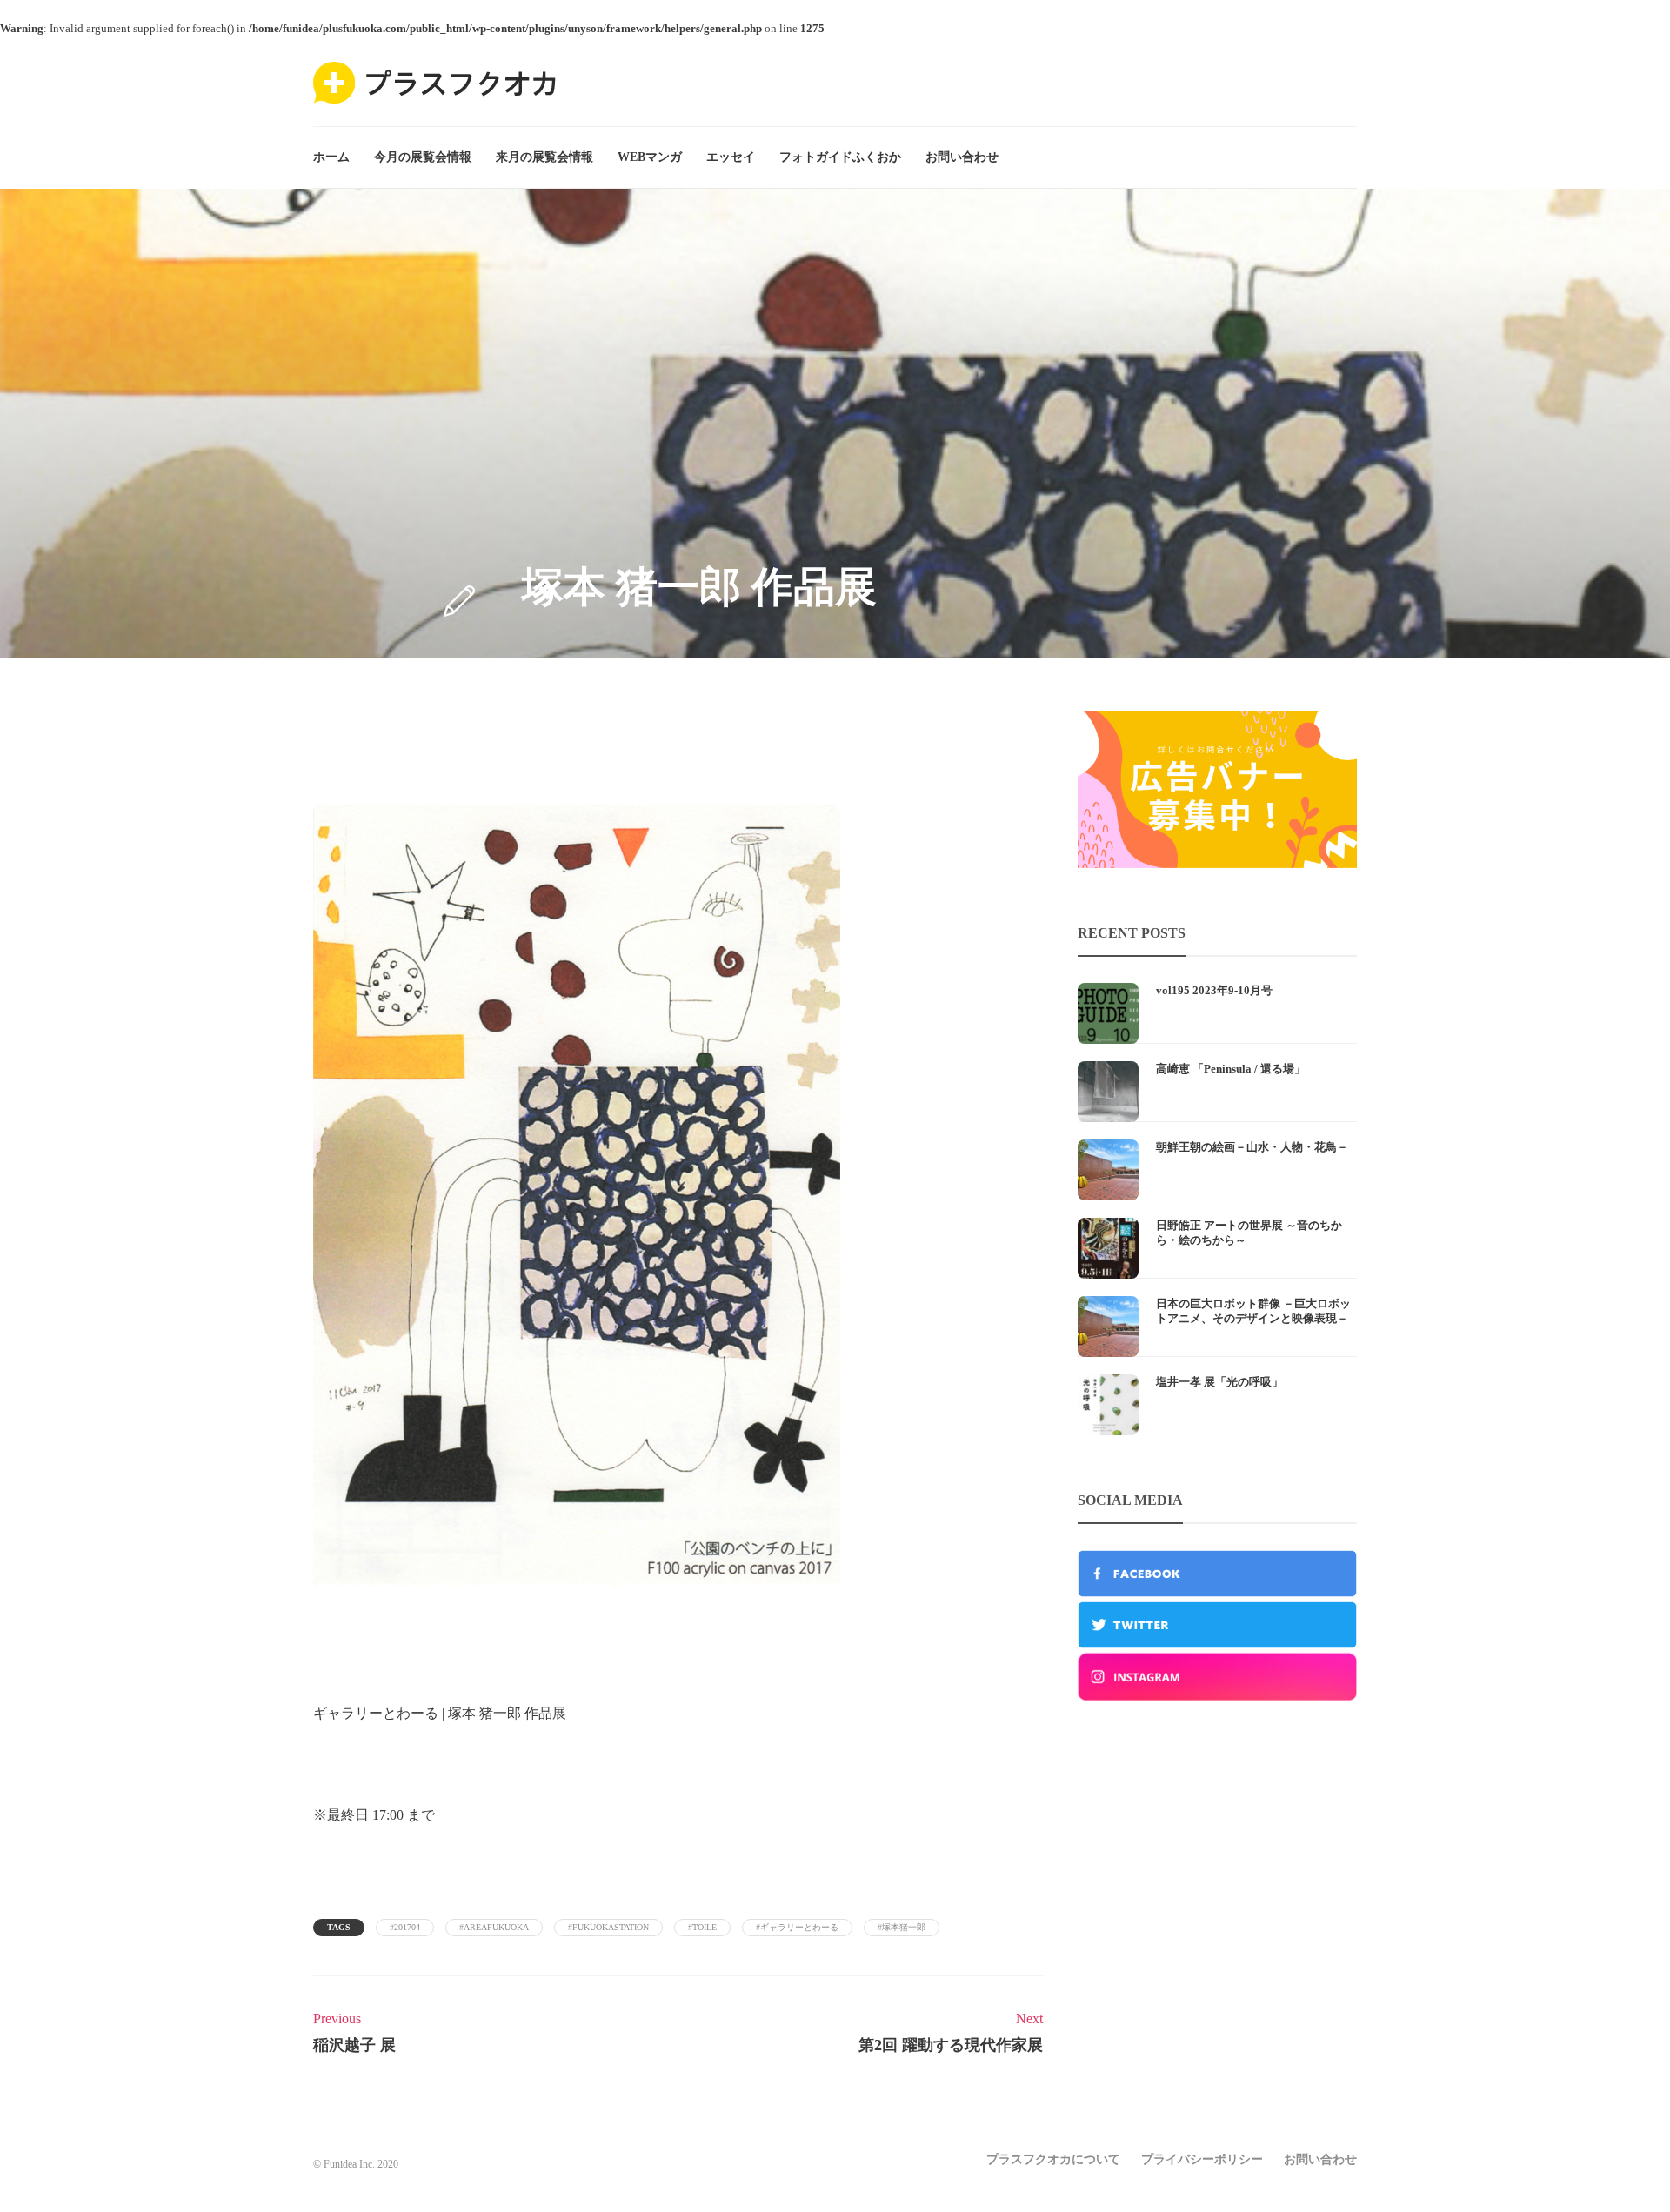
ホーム (331, 157)
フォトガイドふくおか (840, 157)
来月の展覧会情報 (544, 157)
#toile (702, 1927)
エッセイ (731, 157)
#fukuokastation (608, 1927)
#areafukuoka (494, 1927)
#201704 (405, 1927)
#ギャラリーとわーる (797, 1927)
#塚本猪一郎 (902, 1927)
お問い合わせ (962, 157)
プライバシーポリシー (1202, 2159)
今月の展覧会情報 (423, 157)
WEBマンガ (650, 157)
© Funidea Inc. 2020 (356, 2164)
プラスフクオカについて (1053, 2159)
